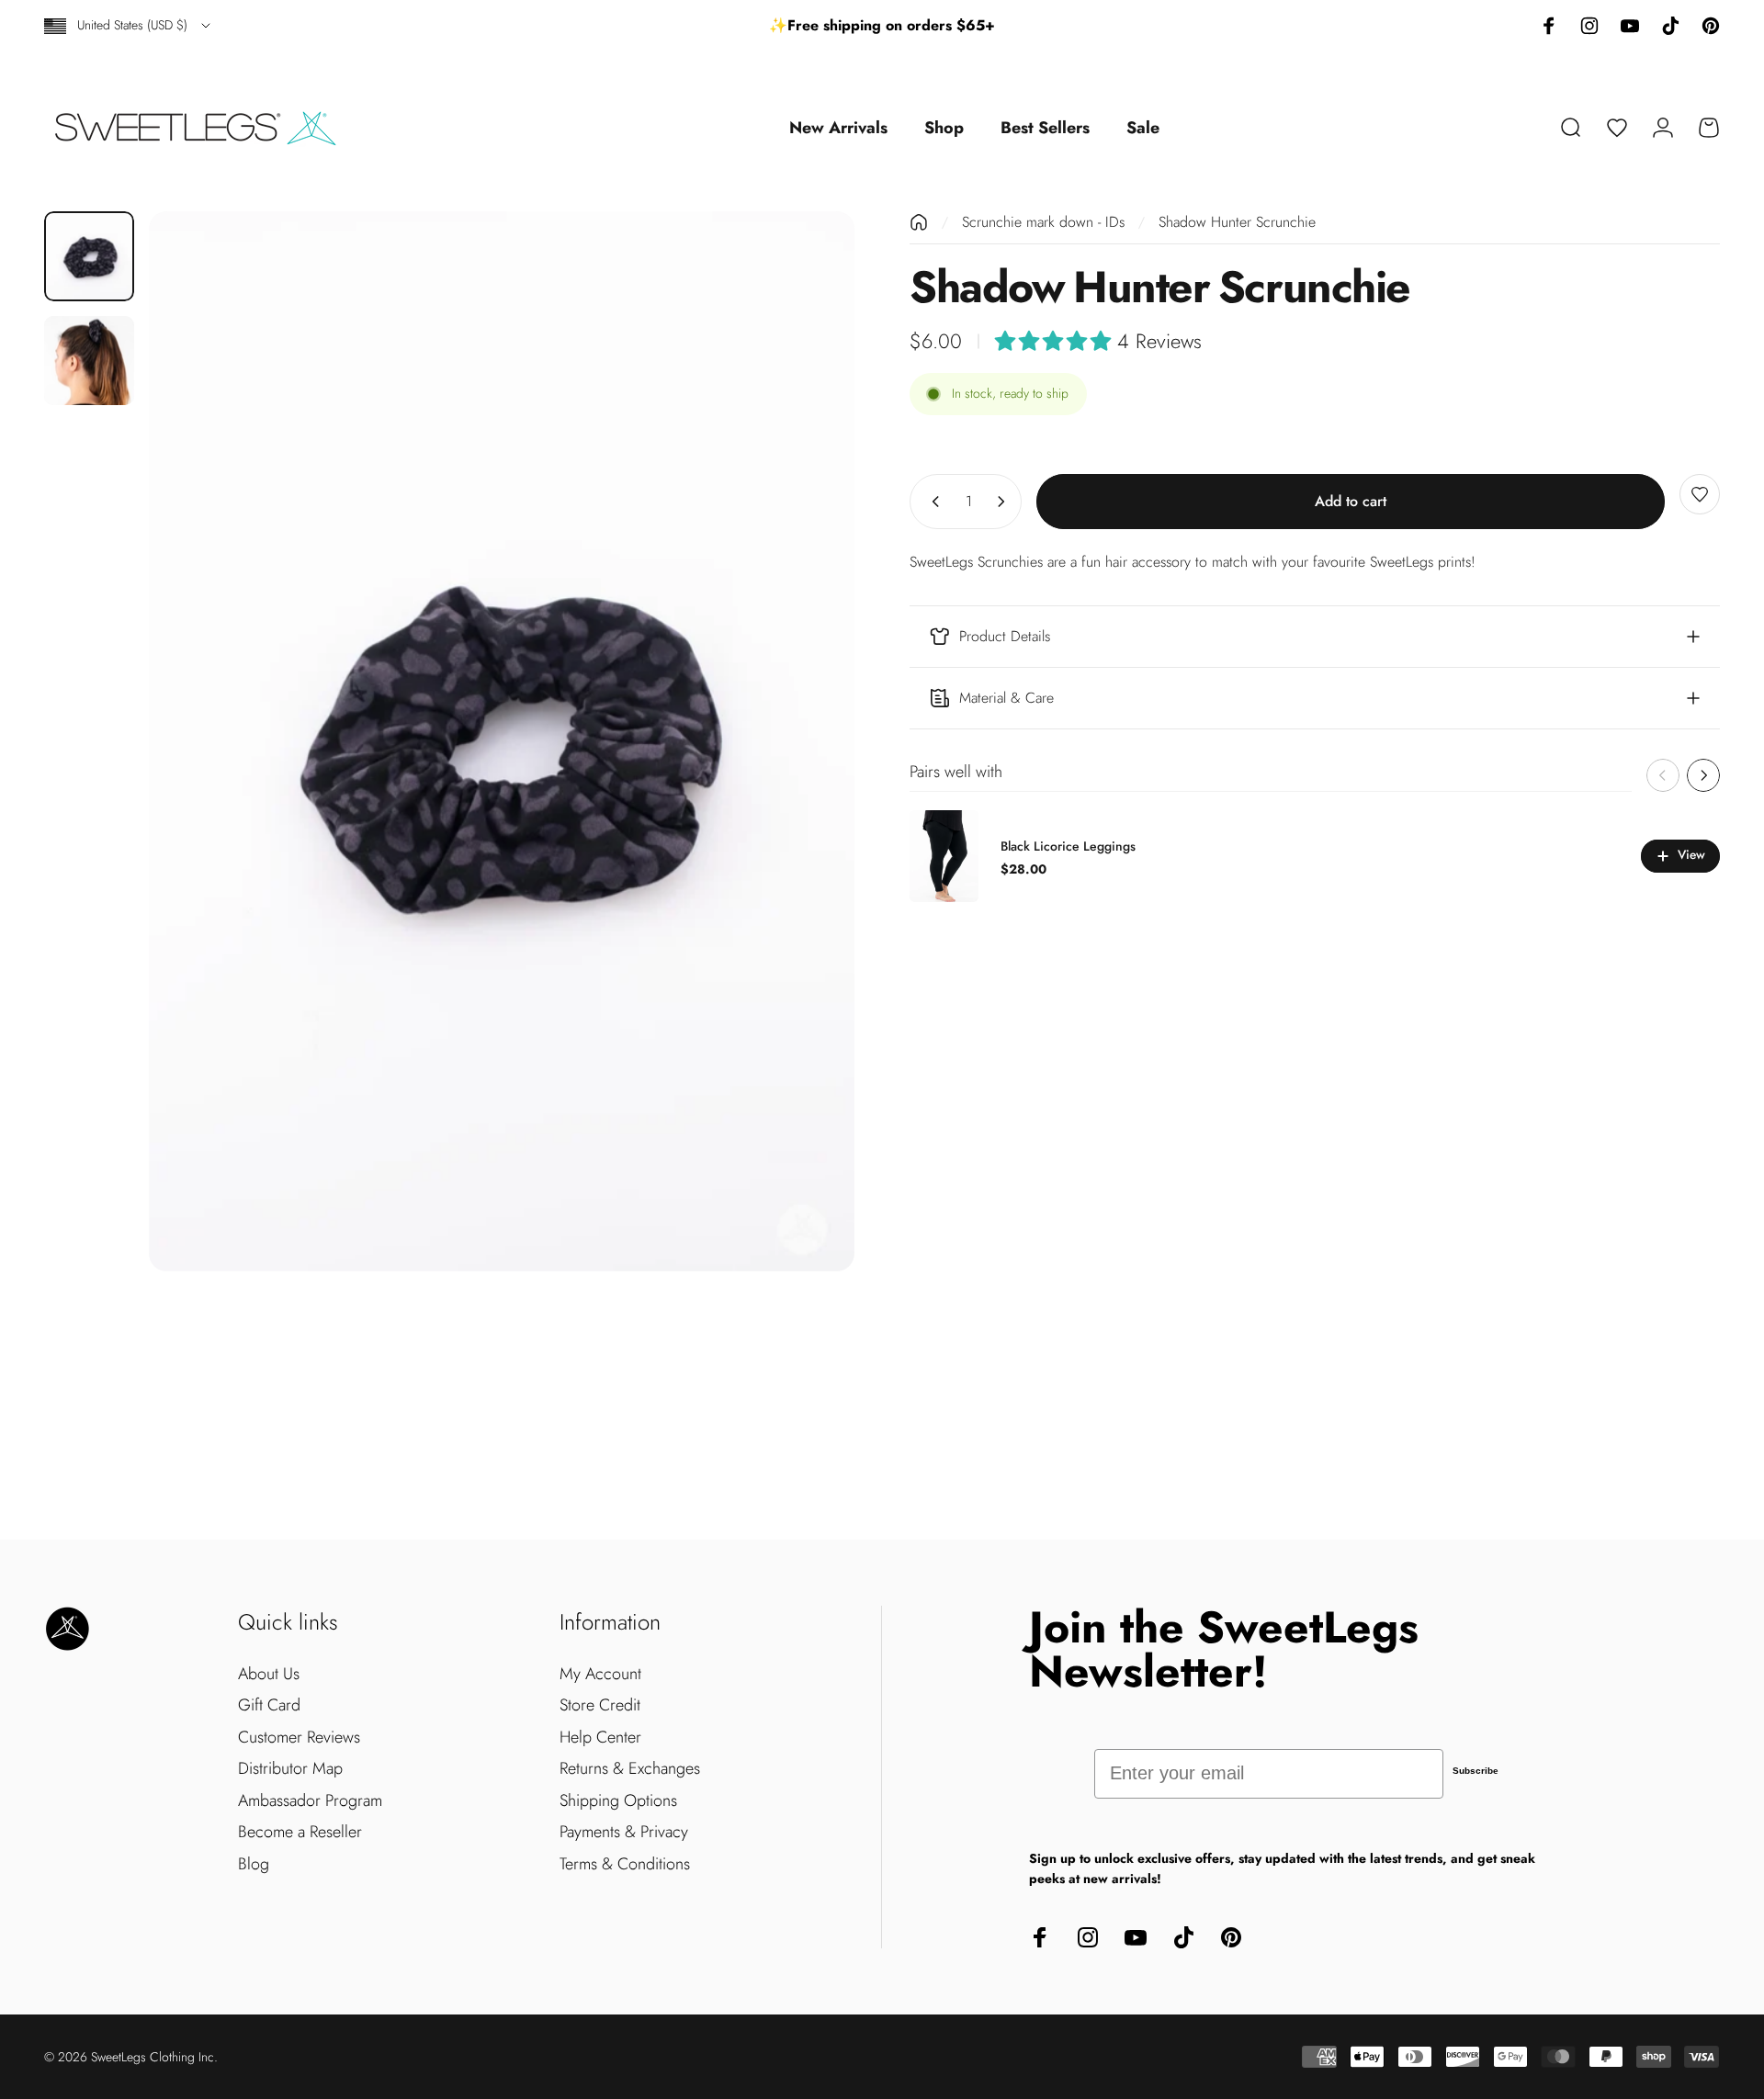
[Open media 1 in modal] (502, 741)
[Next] (807, 741)
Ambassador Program (310, 1801)
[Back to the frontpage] (919, 222)
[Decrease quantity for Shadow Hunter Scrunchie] (932, 502)
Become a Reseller (300, 1832)
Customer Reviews (299, 1738)
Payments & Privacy (624, 1832)
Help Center (600, 1738)
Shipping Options (618, 1801)
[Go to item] (89, 256)
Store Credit (600, 1705)
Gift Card (269, 1705)
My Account (600, 1674)
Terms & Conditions (625, 1864)
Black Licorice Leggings (1068, 846)
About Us (269, 1674)
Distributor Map (290, 1769)
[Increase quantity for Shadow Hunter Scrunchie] (1005, 502)
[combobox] (129, 26)
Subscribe (1476, 1771)
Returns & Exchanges (630, 1769)
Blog (254, 1864)
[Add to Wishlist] (1700, 494)
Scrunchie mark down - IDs (1043, 222)
